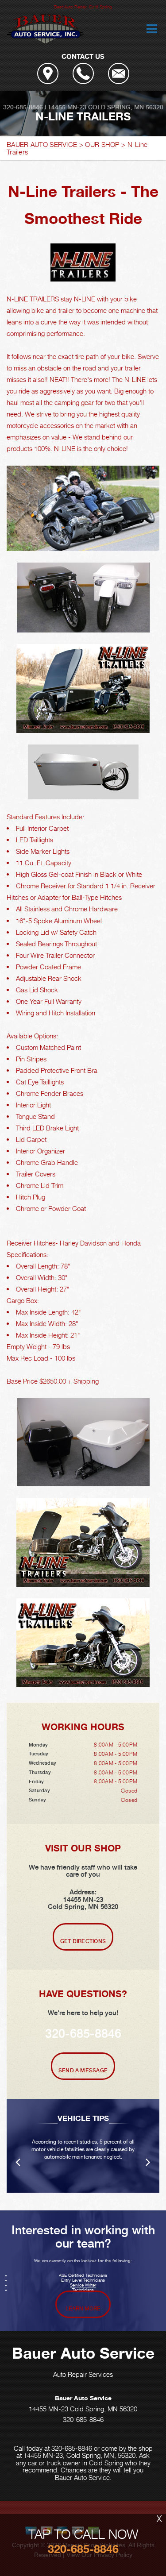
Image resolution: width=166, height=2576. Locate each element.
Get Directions (83, 1941)
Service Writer (83, 2285)
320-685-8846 (23, 107)
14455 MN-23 (67, 107)
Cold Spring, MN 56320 (126, 107)
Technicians (83, 2290)
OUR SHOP (102, 144)
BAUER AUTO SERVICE (42, 144)
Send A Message (83, 2071)
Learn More (83, 2309)
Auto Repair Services (83, 2374)
